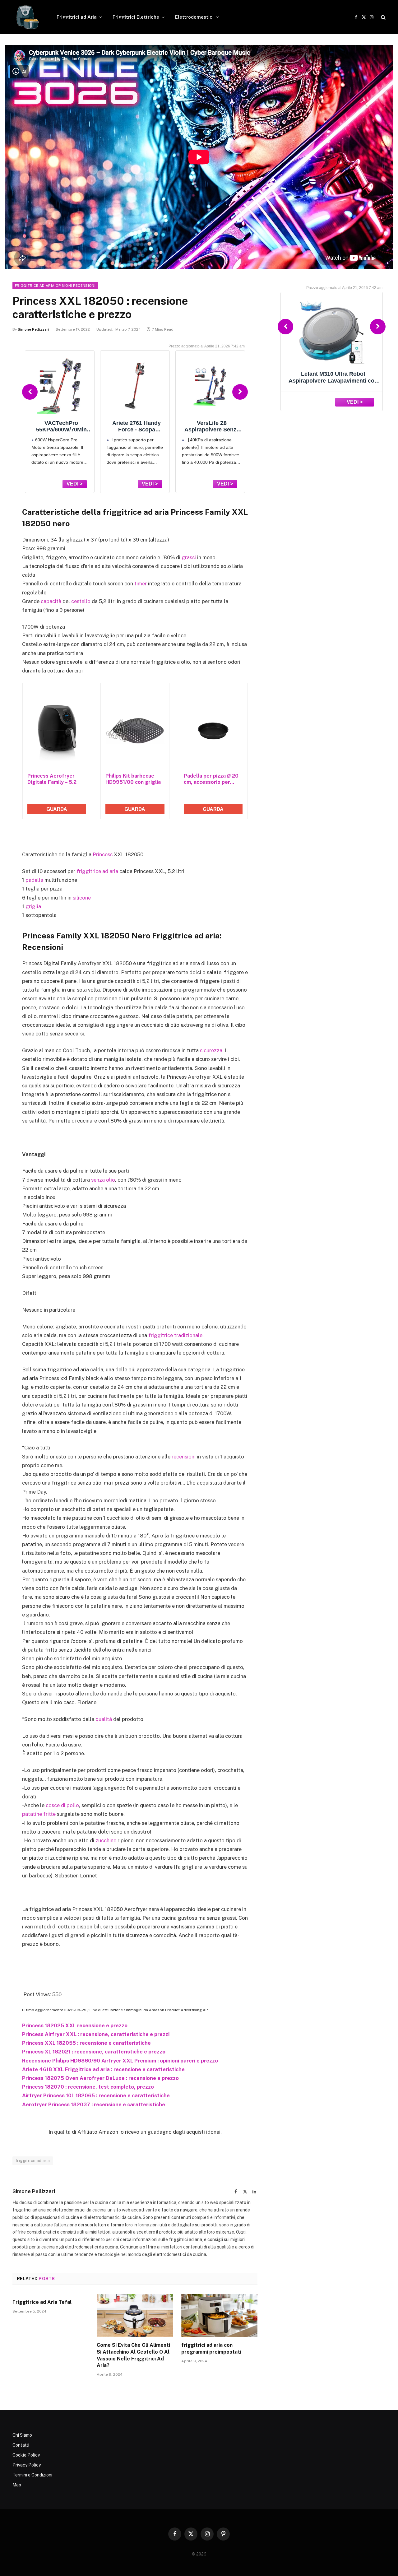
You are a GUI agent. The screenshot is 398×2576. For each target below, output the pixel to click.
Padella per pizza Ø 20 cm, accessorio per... (211, 779)
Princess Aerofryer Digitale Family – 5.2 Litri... (52, 779)
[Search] (383, 17)
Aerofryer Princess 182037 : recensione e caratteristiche (94, 2104)
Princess (103, 854)
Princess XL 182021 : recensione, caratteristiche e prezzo (94, 2052)
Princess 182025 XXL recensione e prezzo (75, 2025)
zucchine (106, 1840)
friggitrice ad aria (97, 871)
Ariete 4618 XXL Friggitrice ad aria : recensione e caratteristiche (103, 2069)
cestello (81, 601)
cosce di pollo (62, 1805)
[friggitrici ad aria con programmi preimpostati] (219, 2315)
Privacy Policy (27, 2465)
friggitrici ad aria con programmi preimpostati (211, 2348)
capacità (51, 601)
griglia (33, 906)
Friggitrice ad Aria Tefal (42, 2302)
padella (34, 880)
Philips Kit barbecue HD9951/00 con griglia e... (133, 779)
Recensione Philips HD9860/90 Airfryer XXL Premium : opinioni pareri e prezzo (120, 2061)
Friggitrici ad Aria (77, 17)
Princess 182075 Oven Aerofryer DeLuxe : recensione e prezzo (100, 2078)
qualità (104, 1719)
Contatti (21, 2445)
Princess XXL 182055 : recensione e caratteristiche (86, 2043)
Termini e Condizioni (32, 2475)
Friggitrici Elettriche (136, 17)
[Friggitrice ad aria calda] (26, 17)
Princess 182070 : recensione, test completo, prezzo (88, 2087)
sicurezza (211, 1050)
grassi (189, 557)
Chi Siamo (22, 2435)
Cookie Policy (26, 2455)
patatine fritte (39, 1814)
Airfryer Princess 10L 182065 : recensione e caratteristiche (96, 2095)
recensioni (184, 1457)
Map (17, 2485)
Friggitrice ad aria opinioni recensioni (55, 286)
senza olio (103, 1180)
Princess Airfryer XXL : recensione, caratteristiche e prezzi (96, 2034)
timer (141, 584)
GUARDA (57, 809)
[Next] (240, 392)
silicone (82, 898)
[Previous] (30, 392)
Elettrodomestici (194, 17)
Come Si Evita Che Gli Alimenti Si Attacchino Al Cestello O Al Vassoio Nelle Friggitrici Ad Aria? (133, 2355)
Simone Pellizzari (33, 329)
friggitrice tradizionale (175, 1335)
